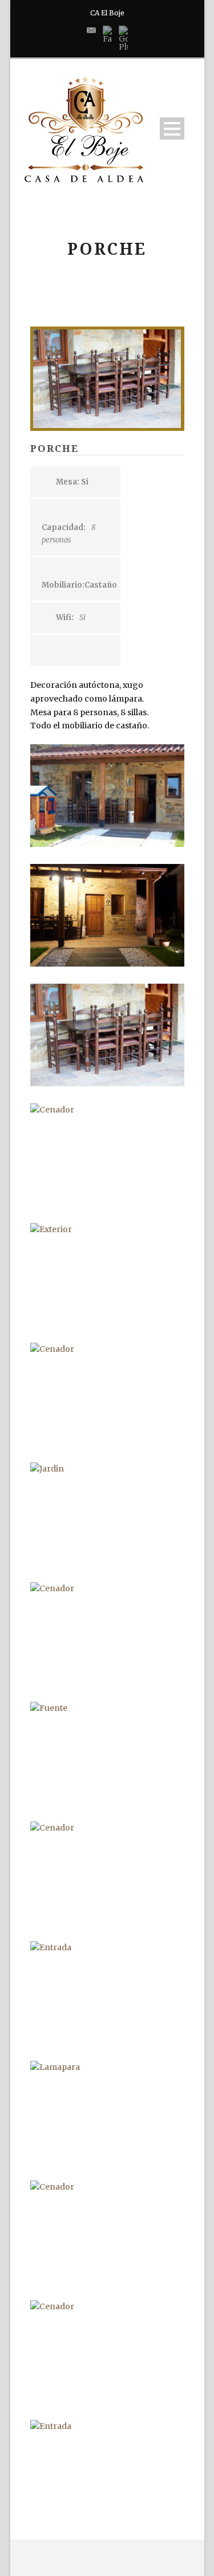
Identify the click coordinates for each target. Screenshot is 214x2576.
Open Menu (172, 129)
